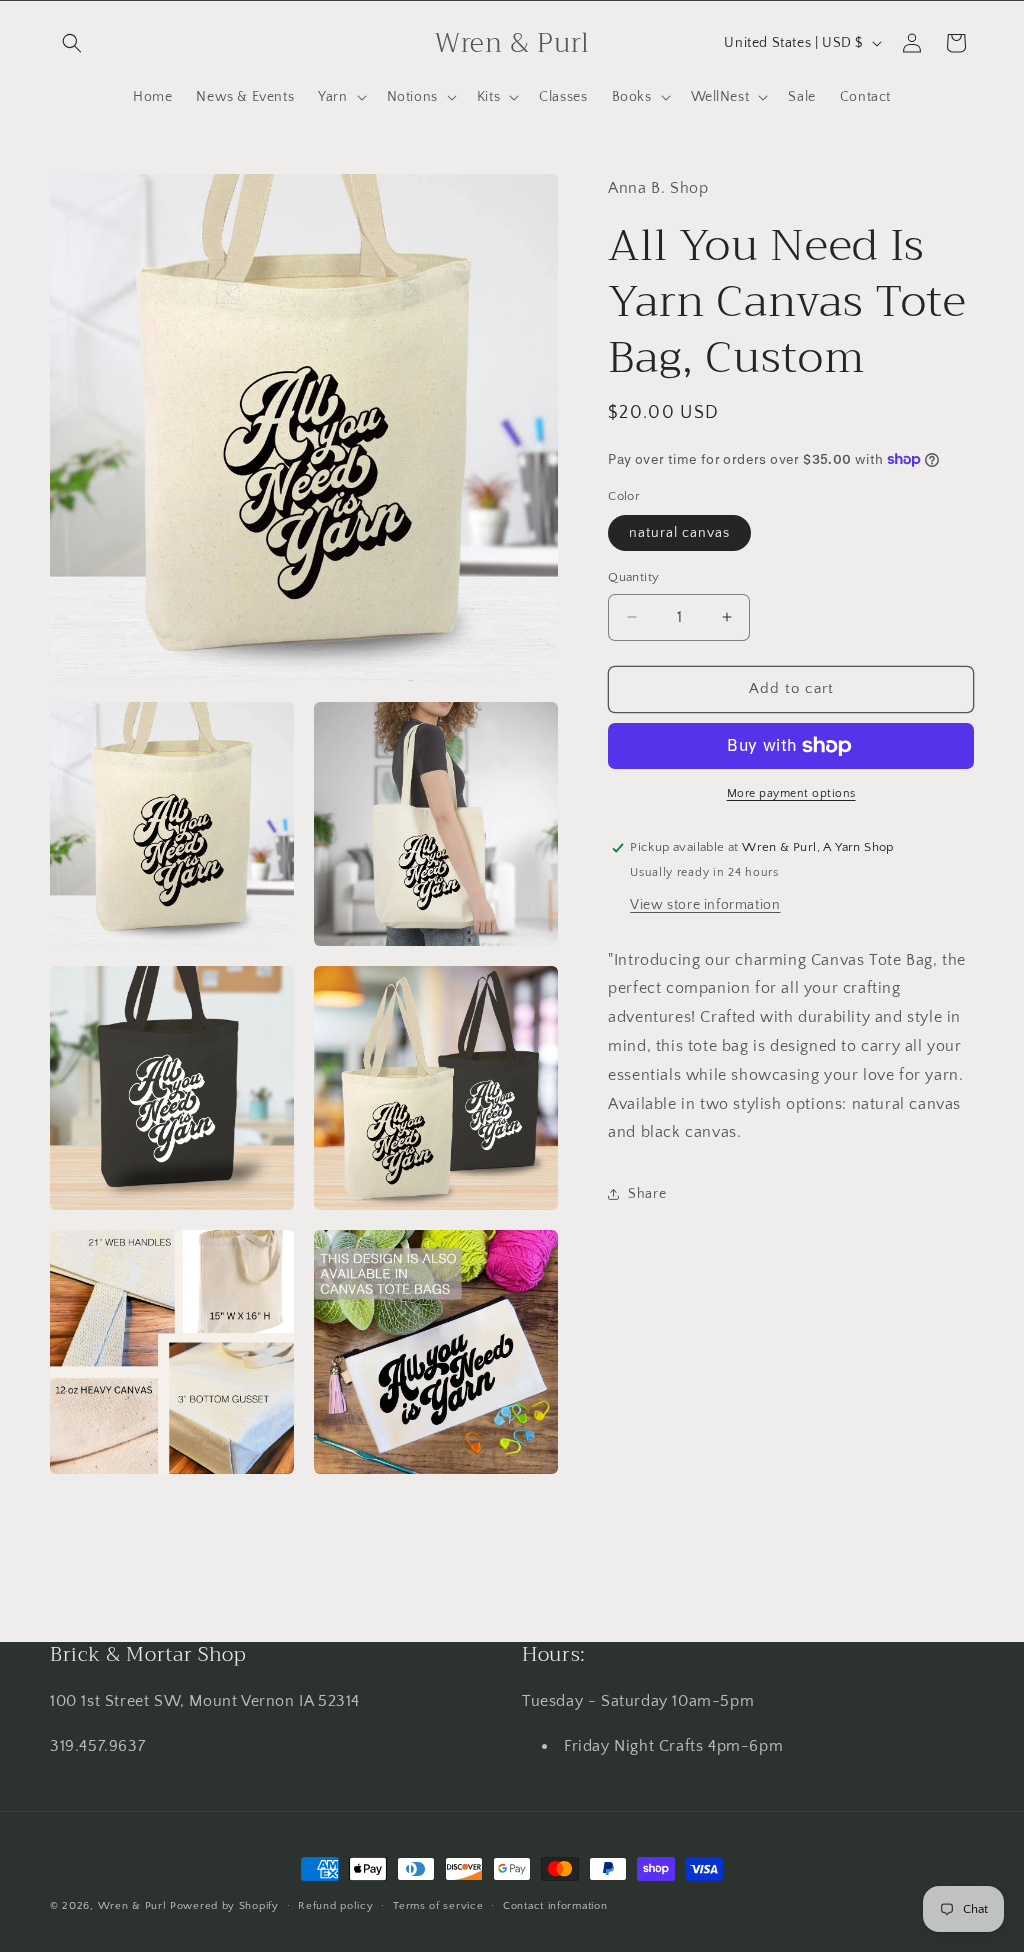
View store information (705, 905)
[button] (72, 43)
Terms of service (438, 1906)
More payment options (791, 793)
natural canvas (679, 533)
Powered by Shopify (224, 1906)
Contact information (555, 1906)
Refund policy (335, 1906)
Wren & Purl (132, 1906)
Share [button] (647, 1194)
